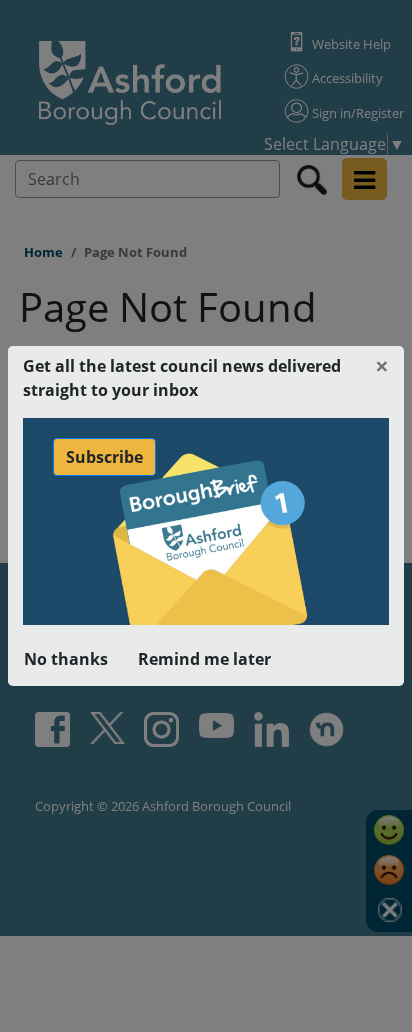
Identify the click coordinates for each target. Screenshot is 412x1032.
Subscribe (104, 457)
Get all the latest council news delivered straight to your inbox (182, 378)
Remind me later (204, 659)
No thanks (66, 659)
